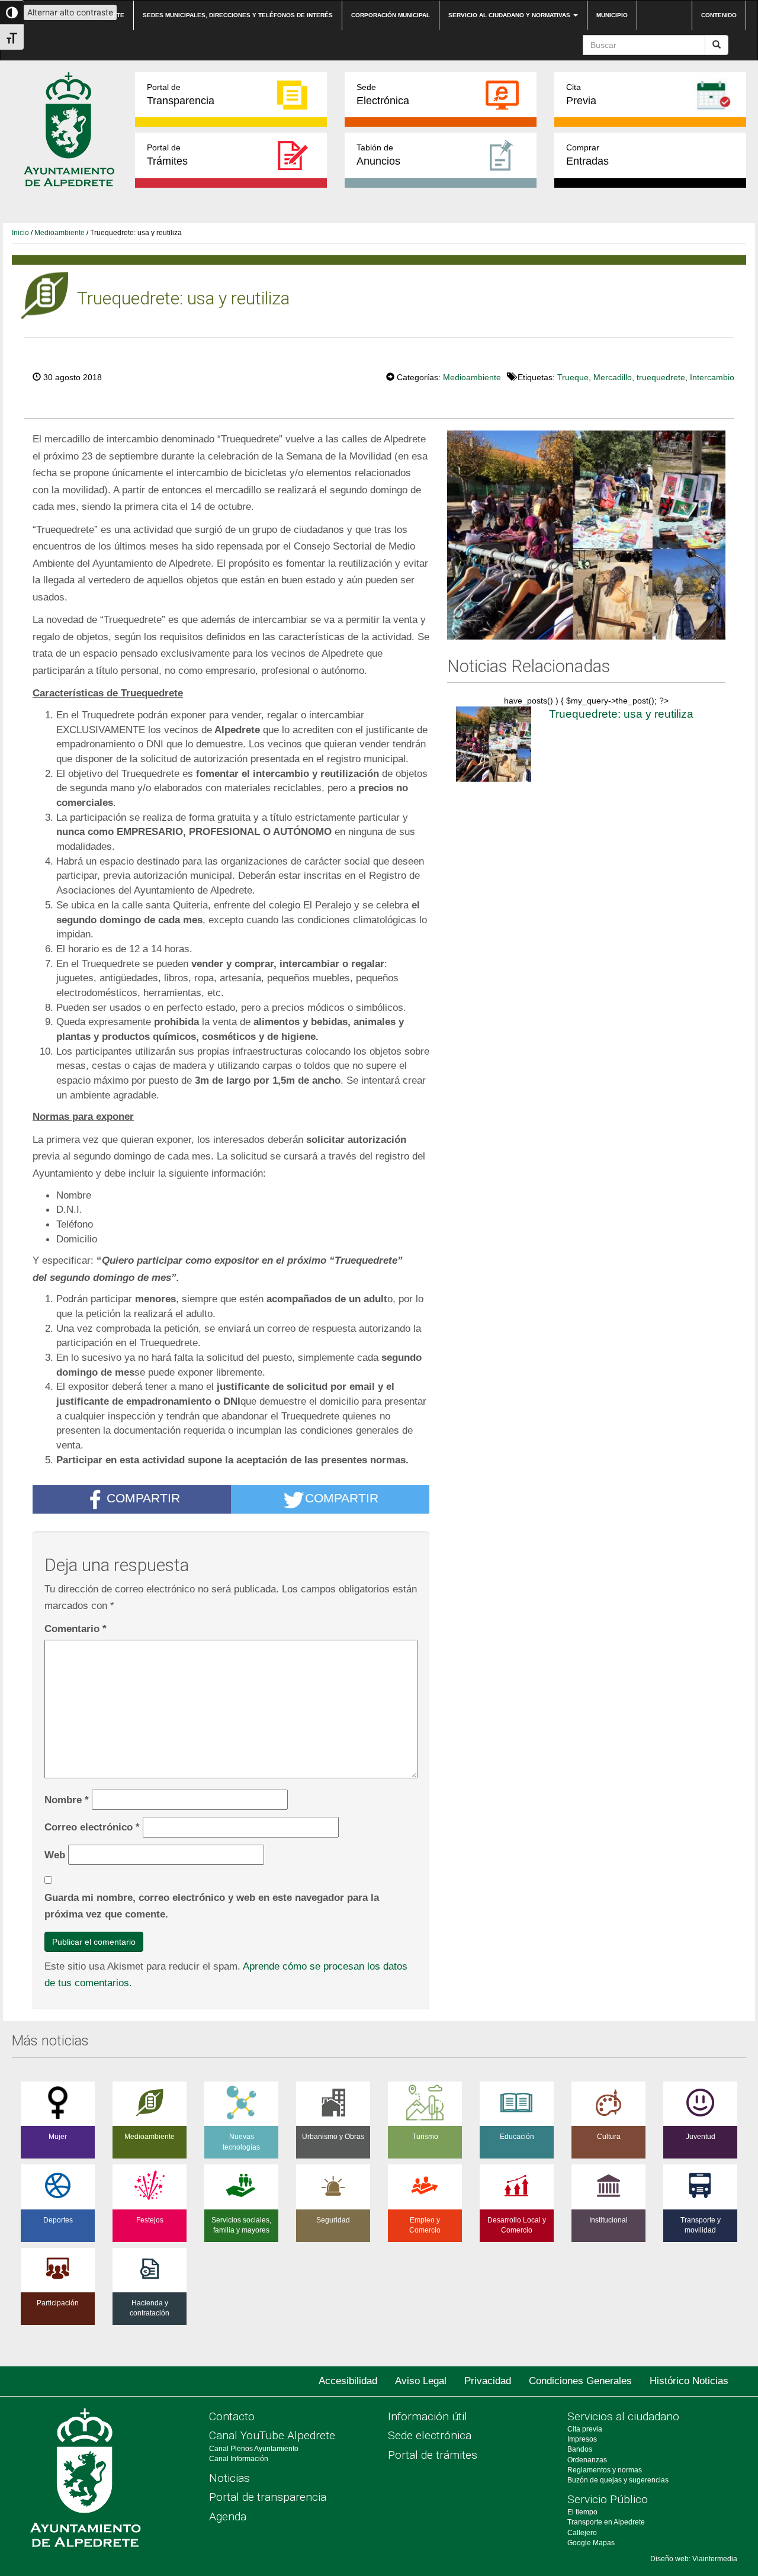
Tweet (350, 376)
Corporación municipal (391, 15)
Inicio (20, 233)
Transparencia (181, 94)
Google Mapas (591, 2543)
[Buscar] (717, 45)
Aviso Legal (421, 2381)
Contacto (232, 2416)
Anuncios (378, 155)
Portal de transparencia (268, 2497)
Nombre (67, 1800)
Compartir (143, 1498)
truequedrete (661, 377)
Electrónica (383, 94)
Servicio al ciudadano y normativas (510, 15)
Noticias (229, 2478)
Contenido (719, 15)
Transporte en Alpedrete (606, 2522)
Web (55, 1855)
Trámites (167, 155)
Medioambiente (60, 233)
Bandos (580, 2449)
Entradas (587, 155)
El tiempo (582, 2512)
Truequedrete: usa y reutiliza (621, 714)
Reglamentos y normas (605, 2470)
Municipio (612, 15)
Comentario (76, 1629)
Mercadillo (613, 377)
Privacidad (488, 2381)
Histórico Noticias (689, 2381)
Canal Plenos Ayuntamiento (254, 2449)
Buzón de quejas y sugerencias (618, 2480)
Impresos (582, 2439)
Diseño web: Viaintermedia (694, 2559)
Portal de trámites (433, 2455)
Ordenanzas (587, 2460)
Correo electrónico (92, 1827)
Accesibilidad (348, 2381)
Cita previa (585, 2429)
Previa (581, 94)
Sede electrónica (430, 2435)
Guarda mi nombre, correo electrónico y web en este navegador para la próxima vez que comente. (212, 1906)
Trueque (573, 377)
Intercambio (712, 377)
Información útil (428, 2416)
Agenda (228, 2516)
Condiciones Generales (580, 2381)
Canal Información (239, 2459)
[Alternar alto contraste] (12, 12)
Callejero (582, 2533)
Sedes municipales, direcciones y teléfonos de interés (238, 15)
